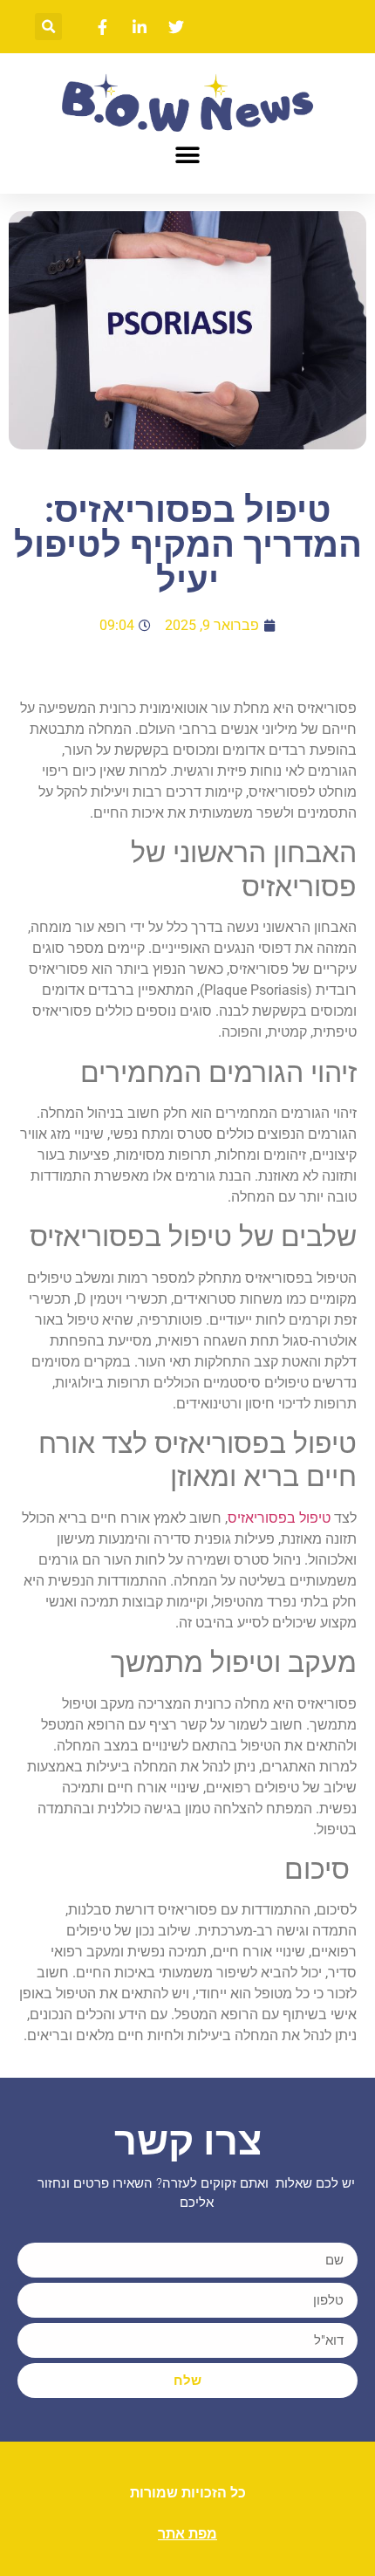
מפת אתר (187, 2534)
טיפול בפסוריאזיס (279, 1518)
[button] (48, 27)
